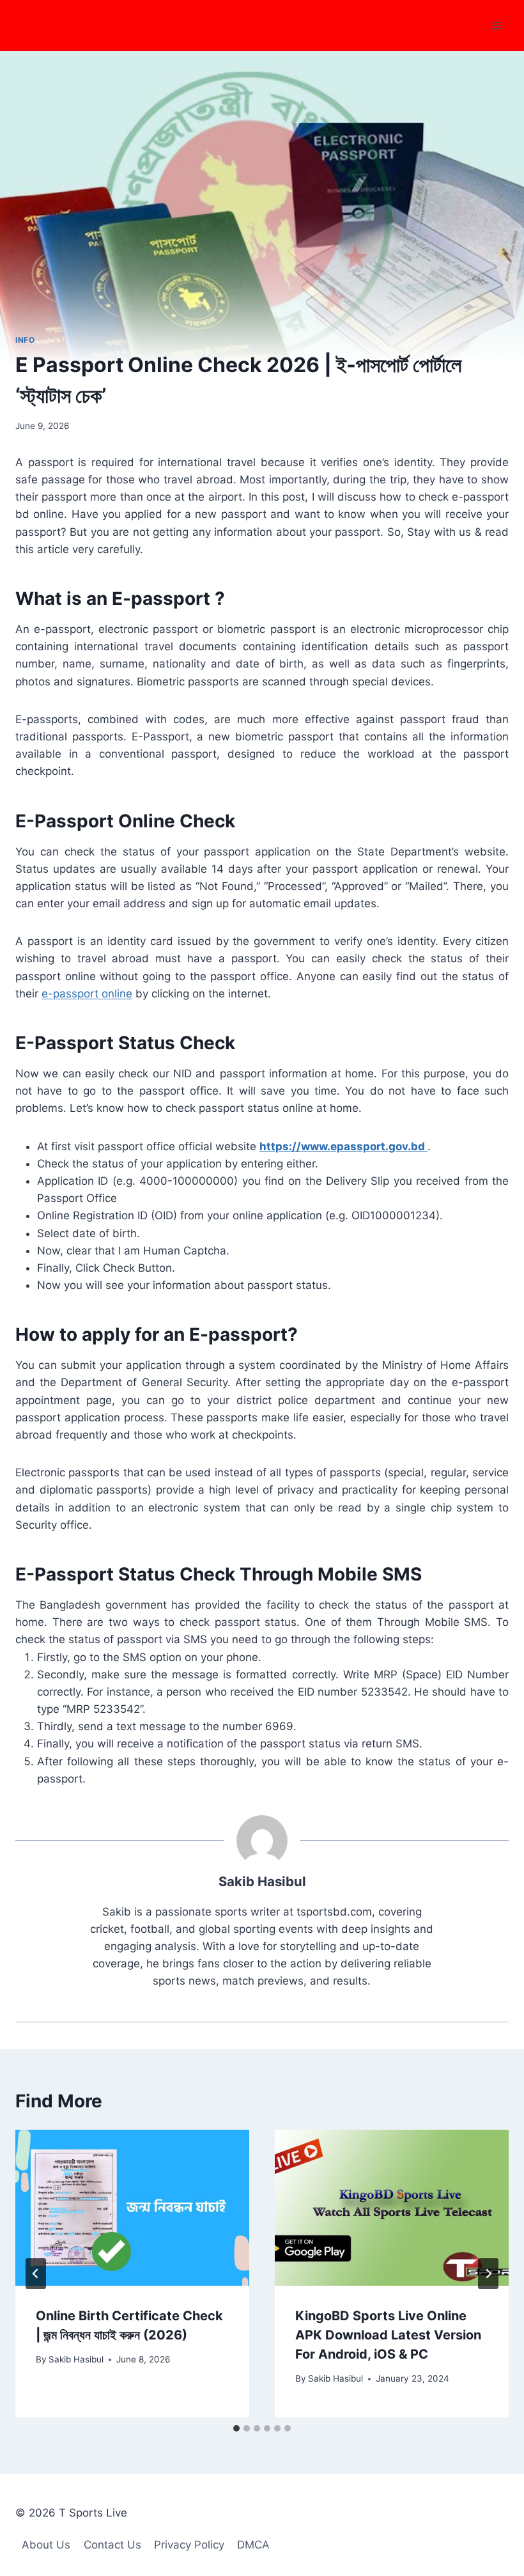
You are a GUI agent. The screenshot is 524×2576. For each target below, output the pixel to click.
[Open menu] (497, 25)
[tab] (236, 2428)
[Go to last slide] (36, 2274)
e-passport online (87, 994)
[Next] (488, 2274)
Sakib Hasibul (76, 2359)
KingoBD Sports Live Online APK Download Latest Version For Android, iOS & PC (388, 2335)
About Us (46, 2545)
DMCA (253, 2545)
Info (25, 340)
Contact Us (112, 2545)
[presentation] (132, 2208)
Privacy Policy (189, 2545)
